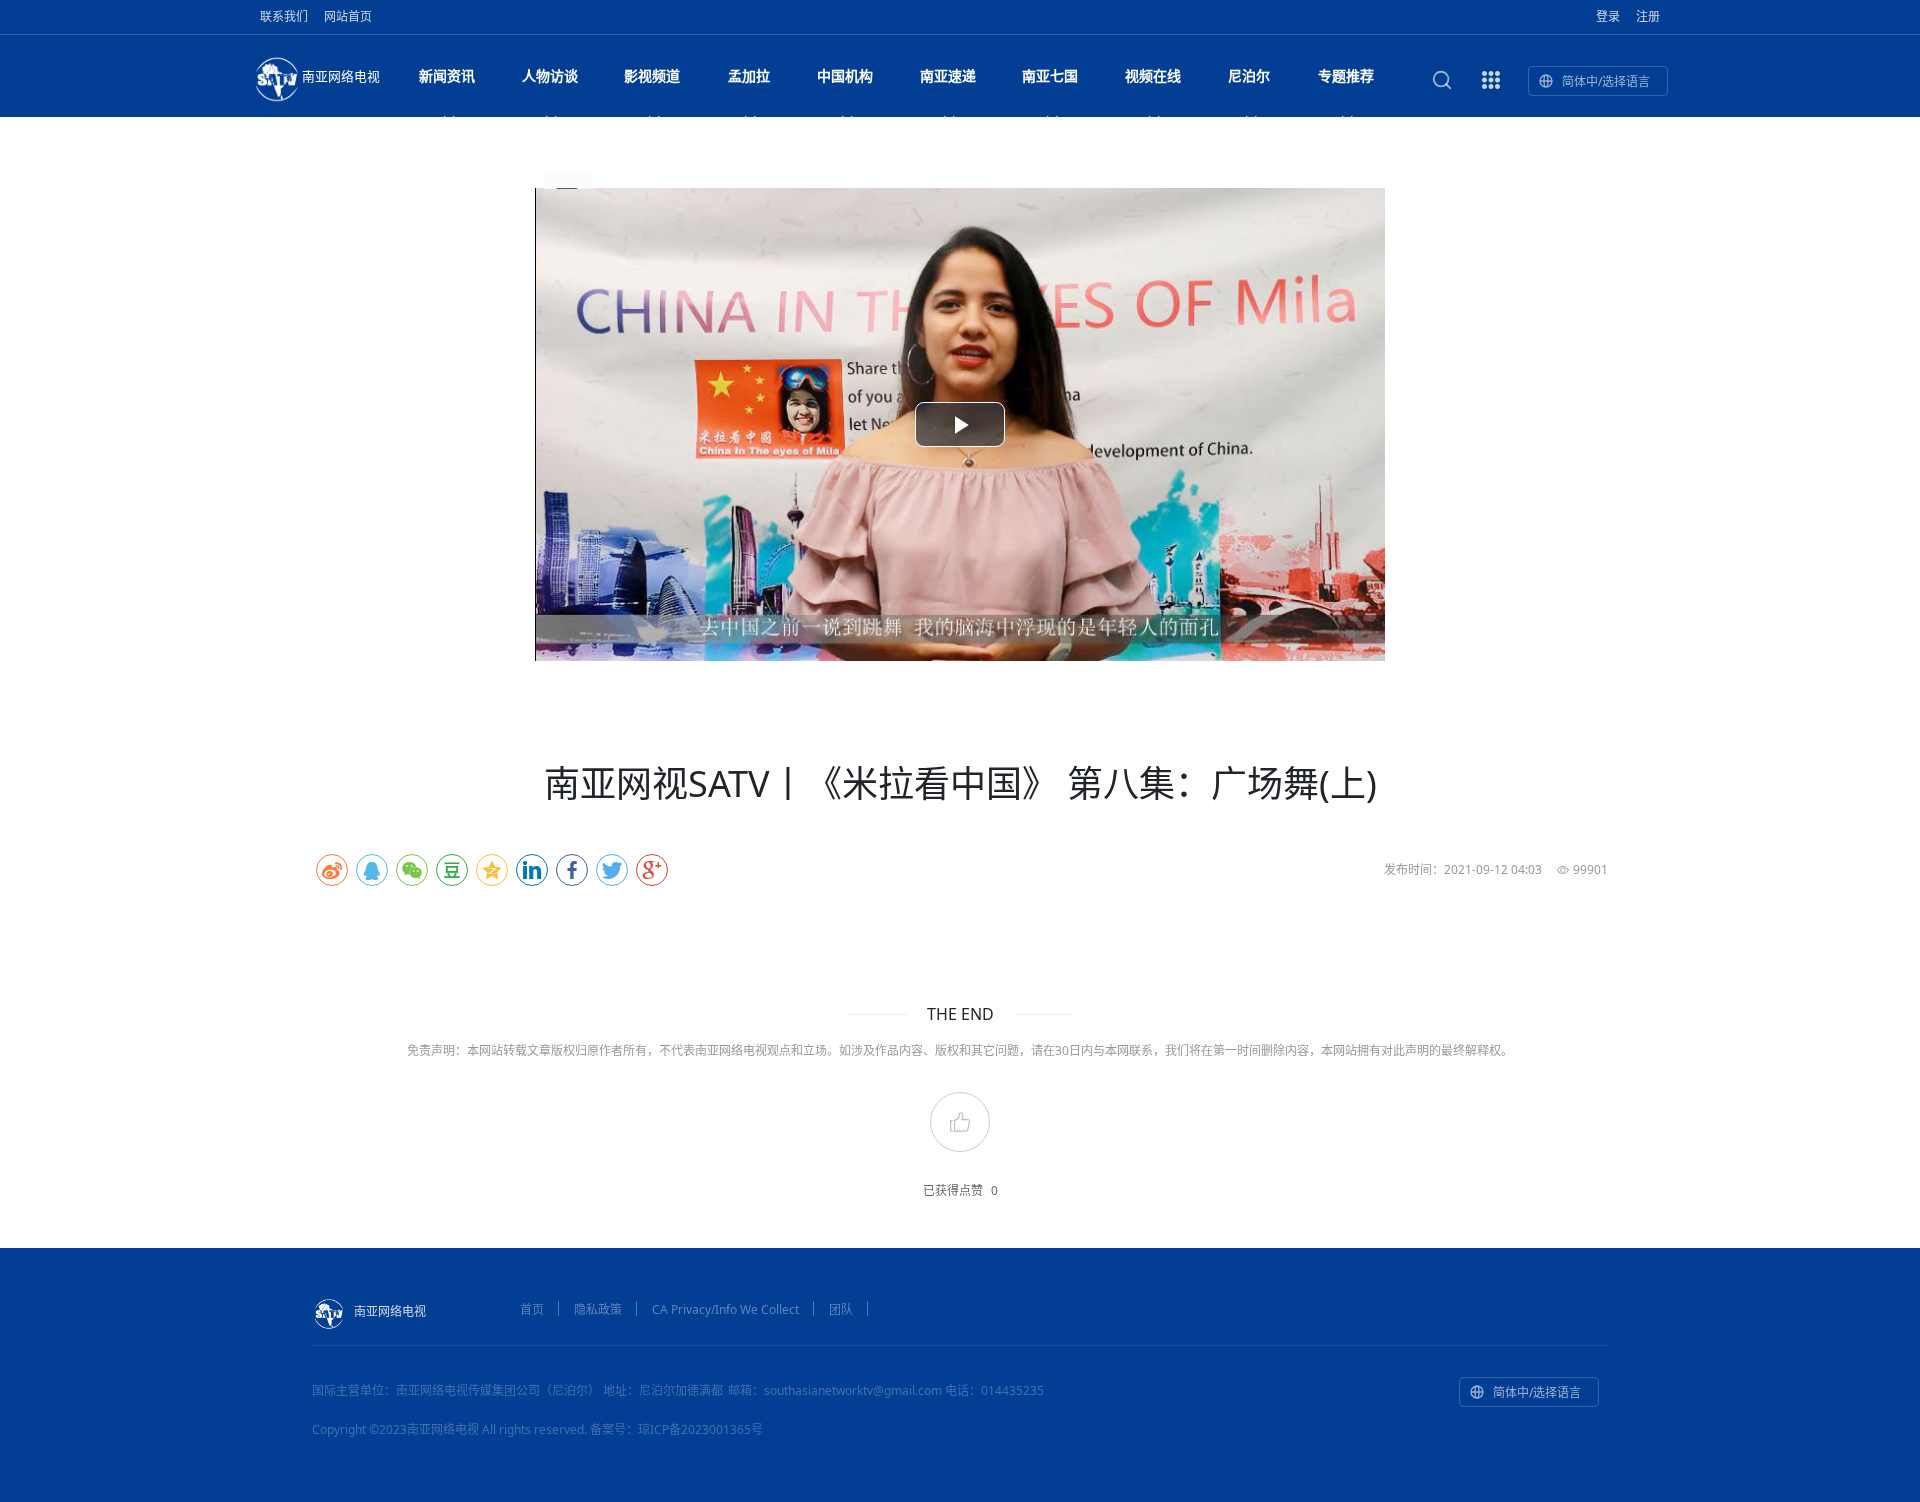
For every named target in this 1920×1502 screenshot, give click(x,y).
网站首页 (348, 16)
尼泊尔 (1249, 75)
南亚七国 (1050, 75)
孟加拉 (749, 75)
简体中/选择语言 (1606, 81)
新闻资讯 (447, 75)
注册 (1648, 16)
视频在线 (1153, 75)
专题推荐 (1346, 75)
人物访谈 (550, 75)
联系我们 (284, 16)
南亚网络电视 (341, 76)
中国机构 (845, 75)
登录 (1608, 16)
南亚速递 (948, 75)
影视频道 (652, 75)
